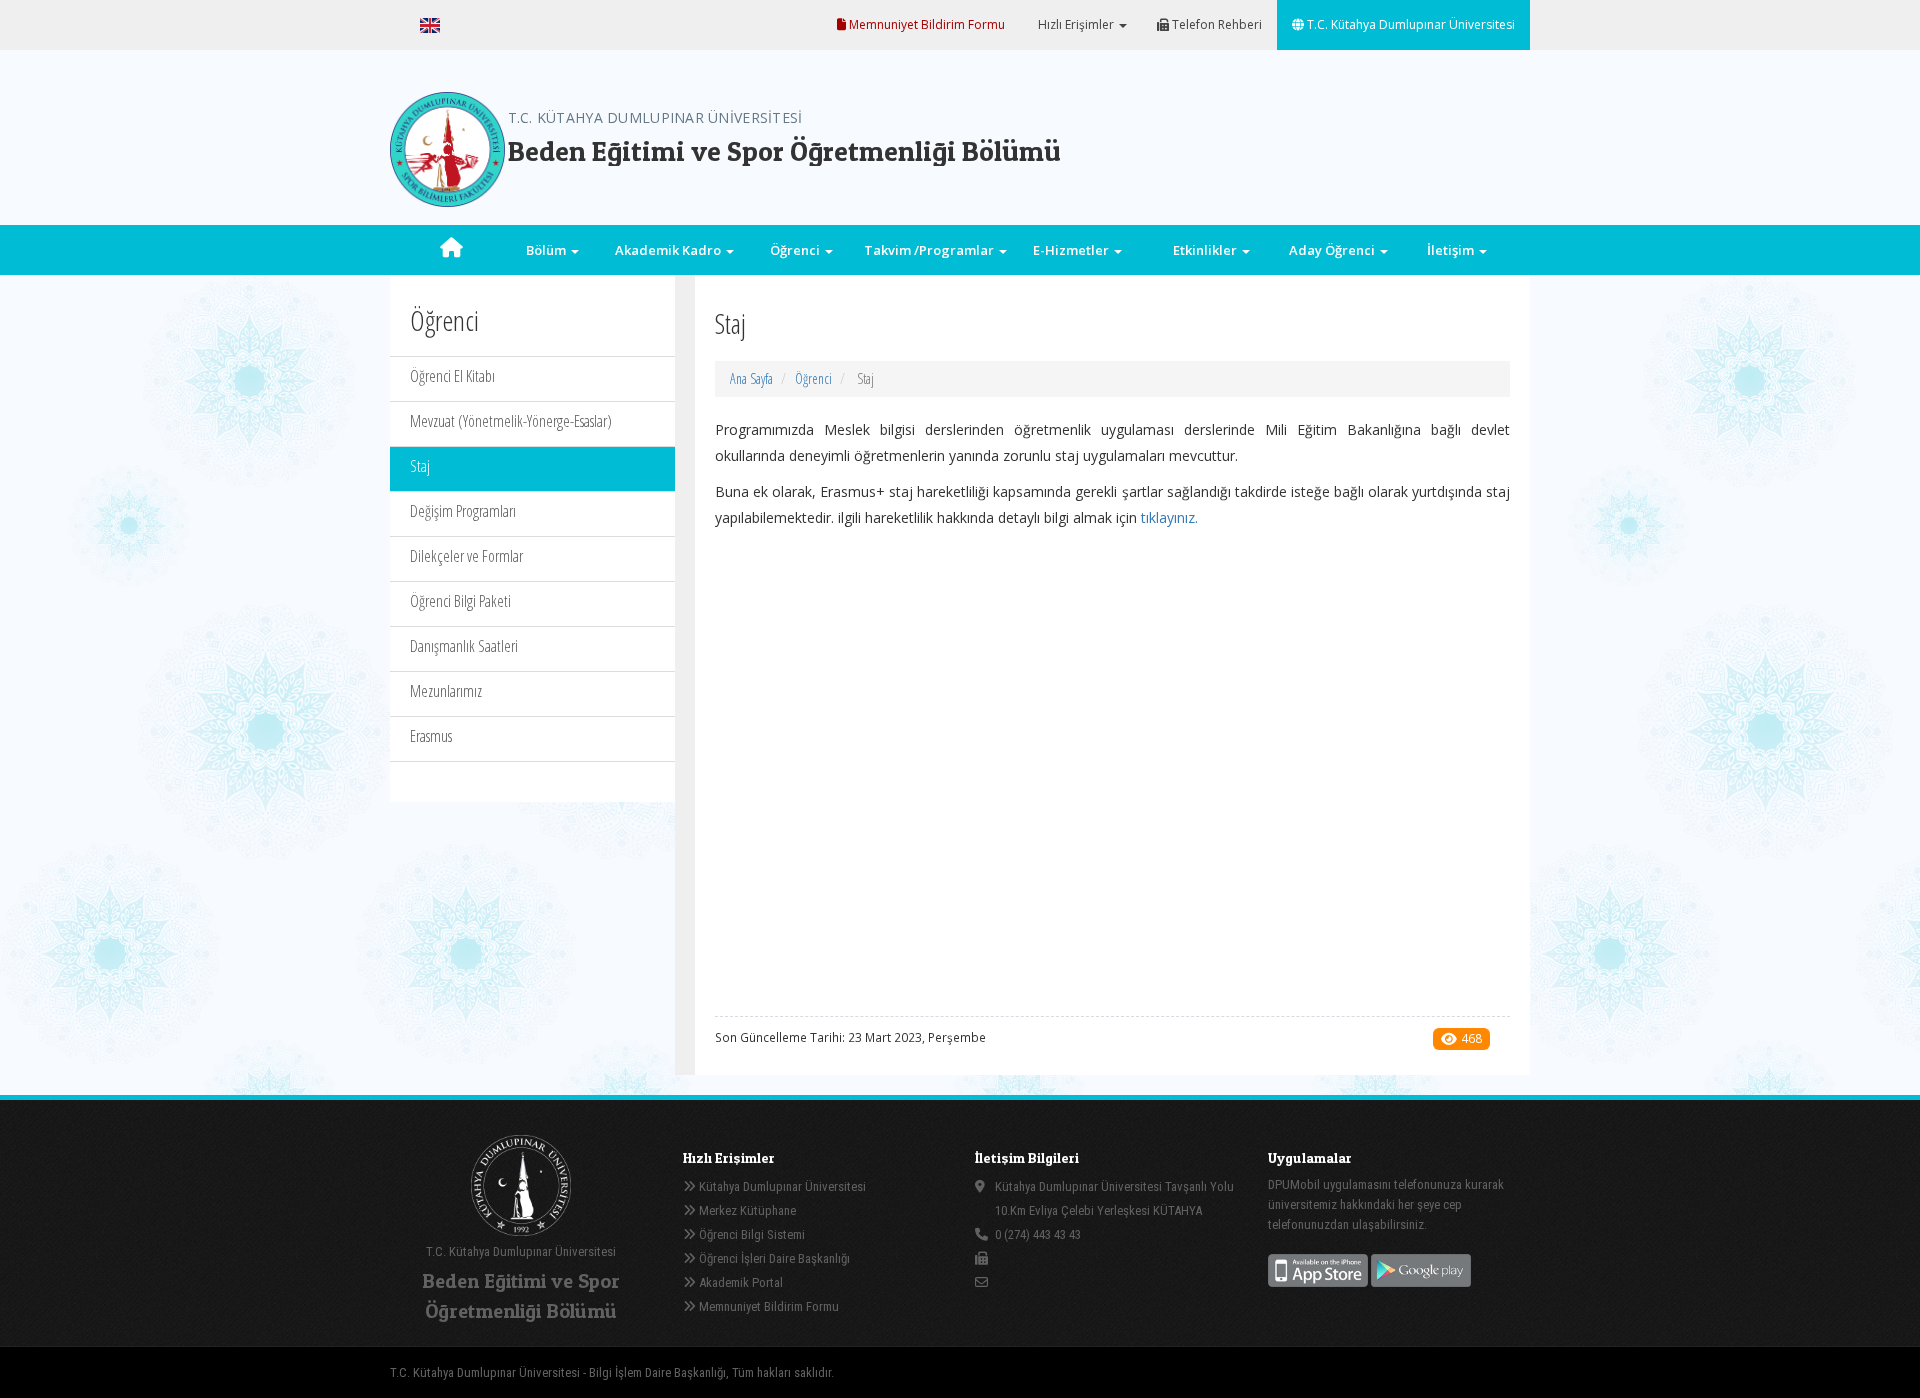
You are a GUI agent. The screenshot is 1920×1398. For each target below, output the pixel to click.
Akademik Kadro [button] (669, 250)
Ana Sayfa (751, 378)
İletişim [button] (1452, 250)
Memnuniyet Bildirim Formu (925, 24)
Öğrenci (813, 378)
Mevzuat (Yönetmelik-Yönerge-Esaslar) (511, 421)
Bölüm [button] (547, 250)
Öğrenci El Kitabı (452, 376)
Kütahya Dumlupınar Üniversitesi (781, 1186)
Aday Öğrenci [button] (1333, 250)
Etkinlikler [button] (1206, 250)
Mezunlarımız (446, 691)
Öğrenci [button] (796, 250)
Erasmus (431, 736)
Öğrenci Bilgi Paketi (460, 601)
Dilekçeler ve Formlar (466, 556)
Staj (420, 466)
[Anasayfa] (451, 250)
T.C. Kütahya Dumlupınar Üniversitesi (1409, 24)
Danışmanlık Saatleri (464, 646)
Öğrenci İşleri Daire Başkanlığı (773, 1258)
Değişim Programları (463, 511)
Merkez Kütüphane (746, 1210)
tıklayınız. (1169, 517)
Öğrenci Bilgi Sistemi (750, 1234)
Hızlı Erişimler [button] (1076, 24)
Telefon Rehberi (1215, 24)
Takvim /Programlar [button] (930, 250)
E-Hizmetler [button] (1072, 250)
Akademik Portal (739, 1282)
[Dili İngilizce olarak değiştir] (430, 25)
